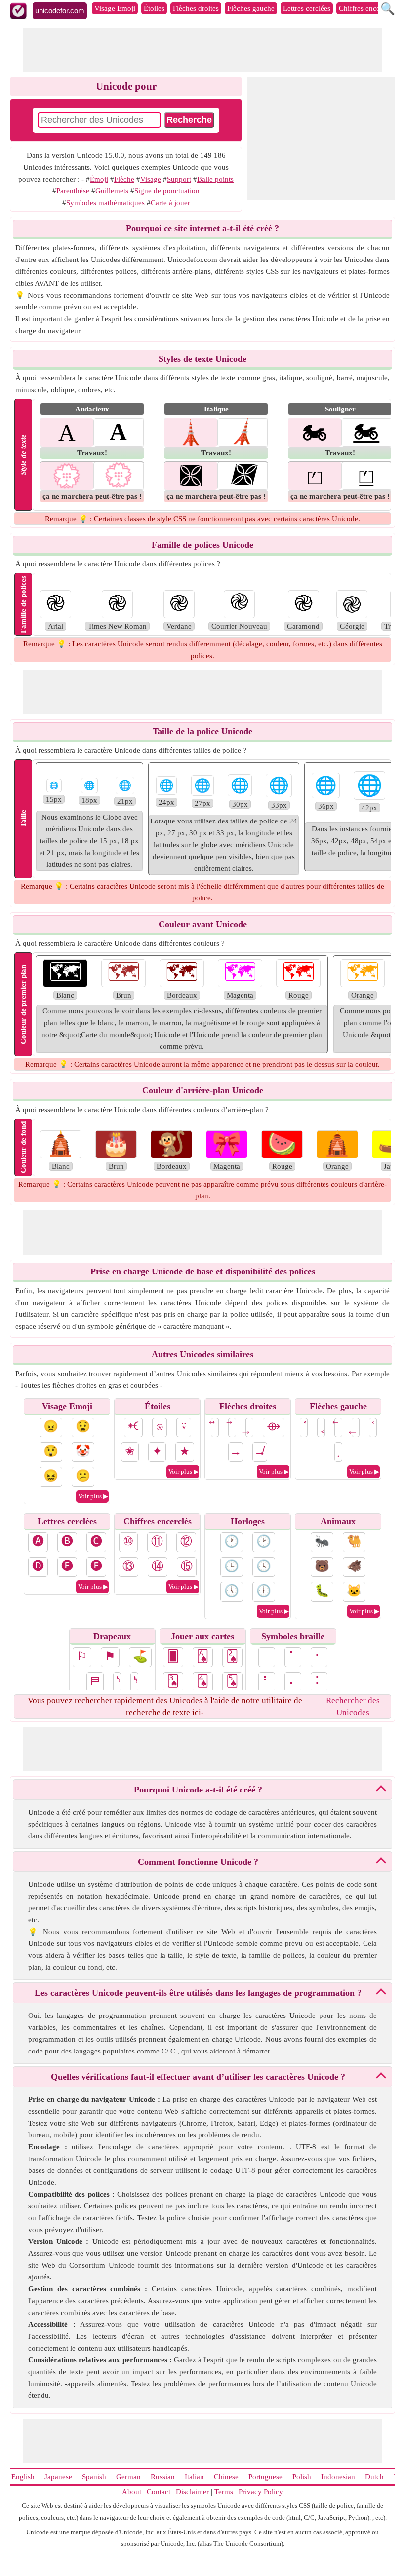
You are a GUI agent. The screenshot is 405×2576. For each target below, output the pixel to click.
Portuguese (265, 2477)
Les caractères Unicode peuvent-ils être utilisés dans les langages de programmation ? (198, 1993)
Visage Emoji (115, 8)
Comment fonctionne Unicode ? (198, 1862)
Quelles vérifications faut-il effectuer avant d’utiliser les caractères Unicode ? (198, 2077)
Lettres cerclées (307, 8)
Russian (163, 2477)
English (23, 2477)
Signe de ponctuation (167, 191)
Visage (151, 179)
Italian (194, 2477)
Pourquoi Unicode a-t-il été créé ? (198, 1790)
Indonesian (338, 2477)
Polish (302, 2477)
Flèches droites (196, 8)
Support (179, 179)
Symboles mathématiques (105, 203)
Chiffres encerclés (366, 8)
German (128, 2477)
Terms (224, 2492)
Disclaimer (192, 2492)
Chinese (226, 2477)
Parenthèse (73, 191)
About (132, 2492)
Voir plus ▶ (93, 1496)
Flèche (124, 179)
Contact (159, 2492)
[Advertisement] (202, 50)
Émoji (99, 179)
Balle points (215, 179)
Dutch (374, 2477)
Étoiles (154, 8)
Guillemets (112, 191)
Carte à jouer (170, 203)
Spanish (94, 2477)
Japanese (58, 2477)
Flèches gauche (251, 8)
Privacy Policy (261, 2492)
